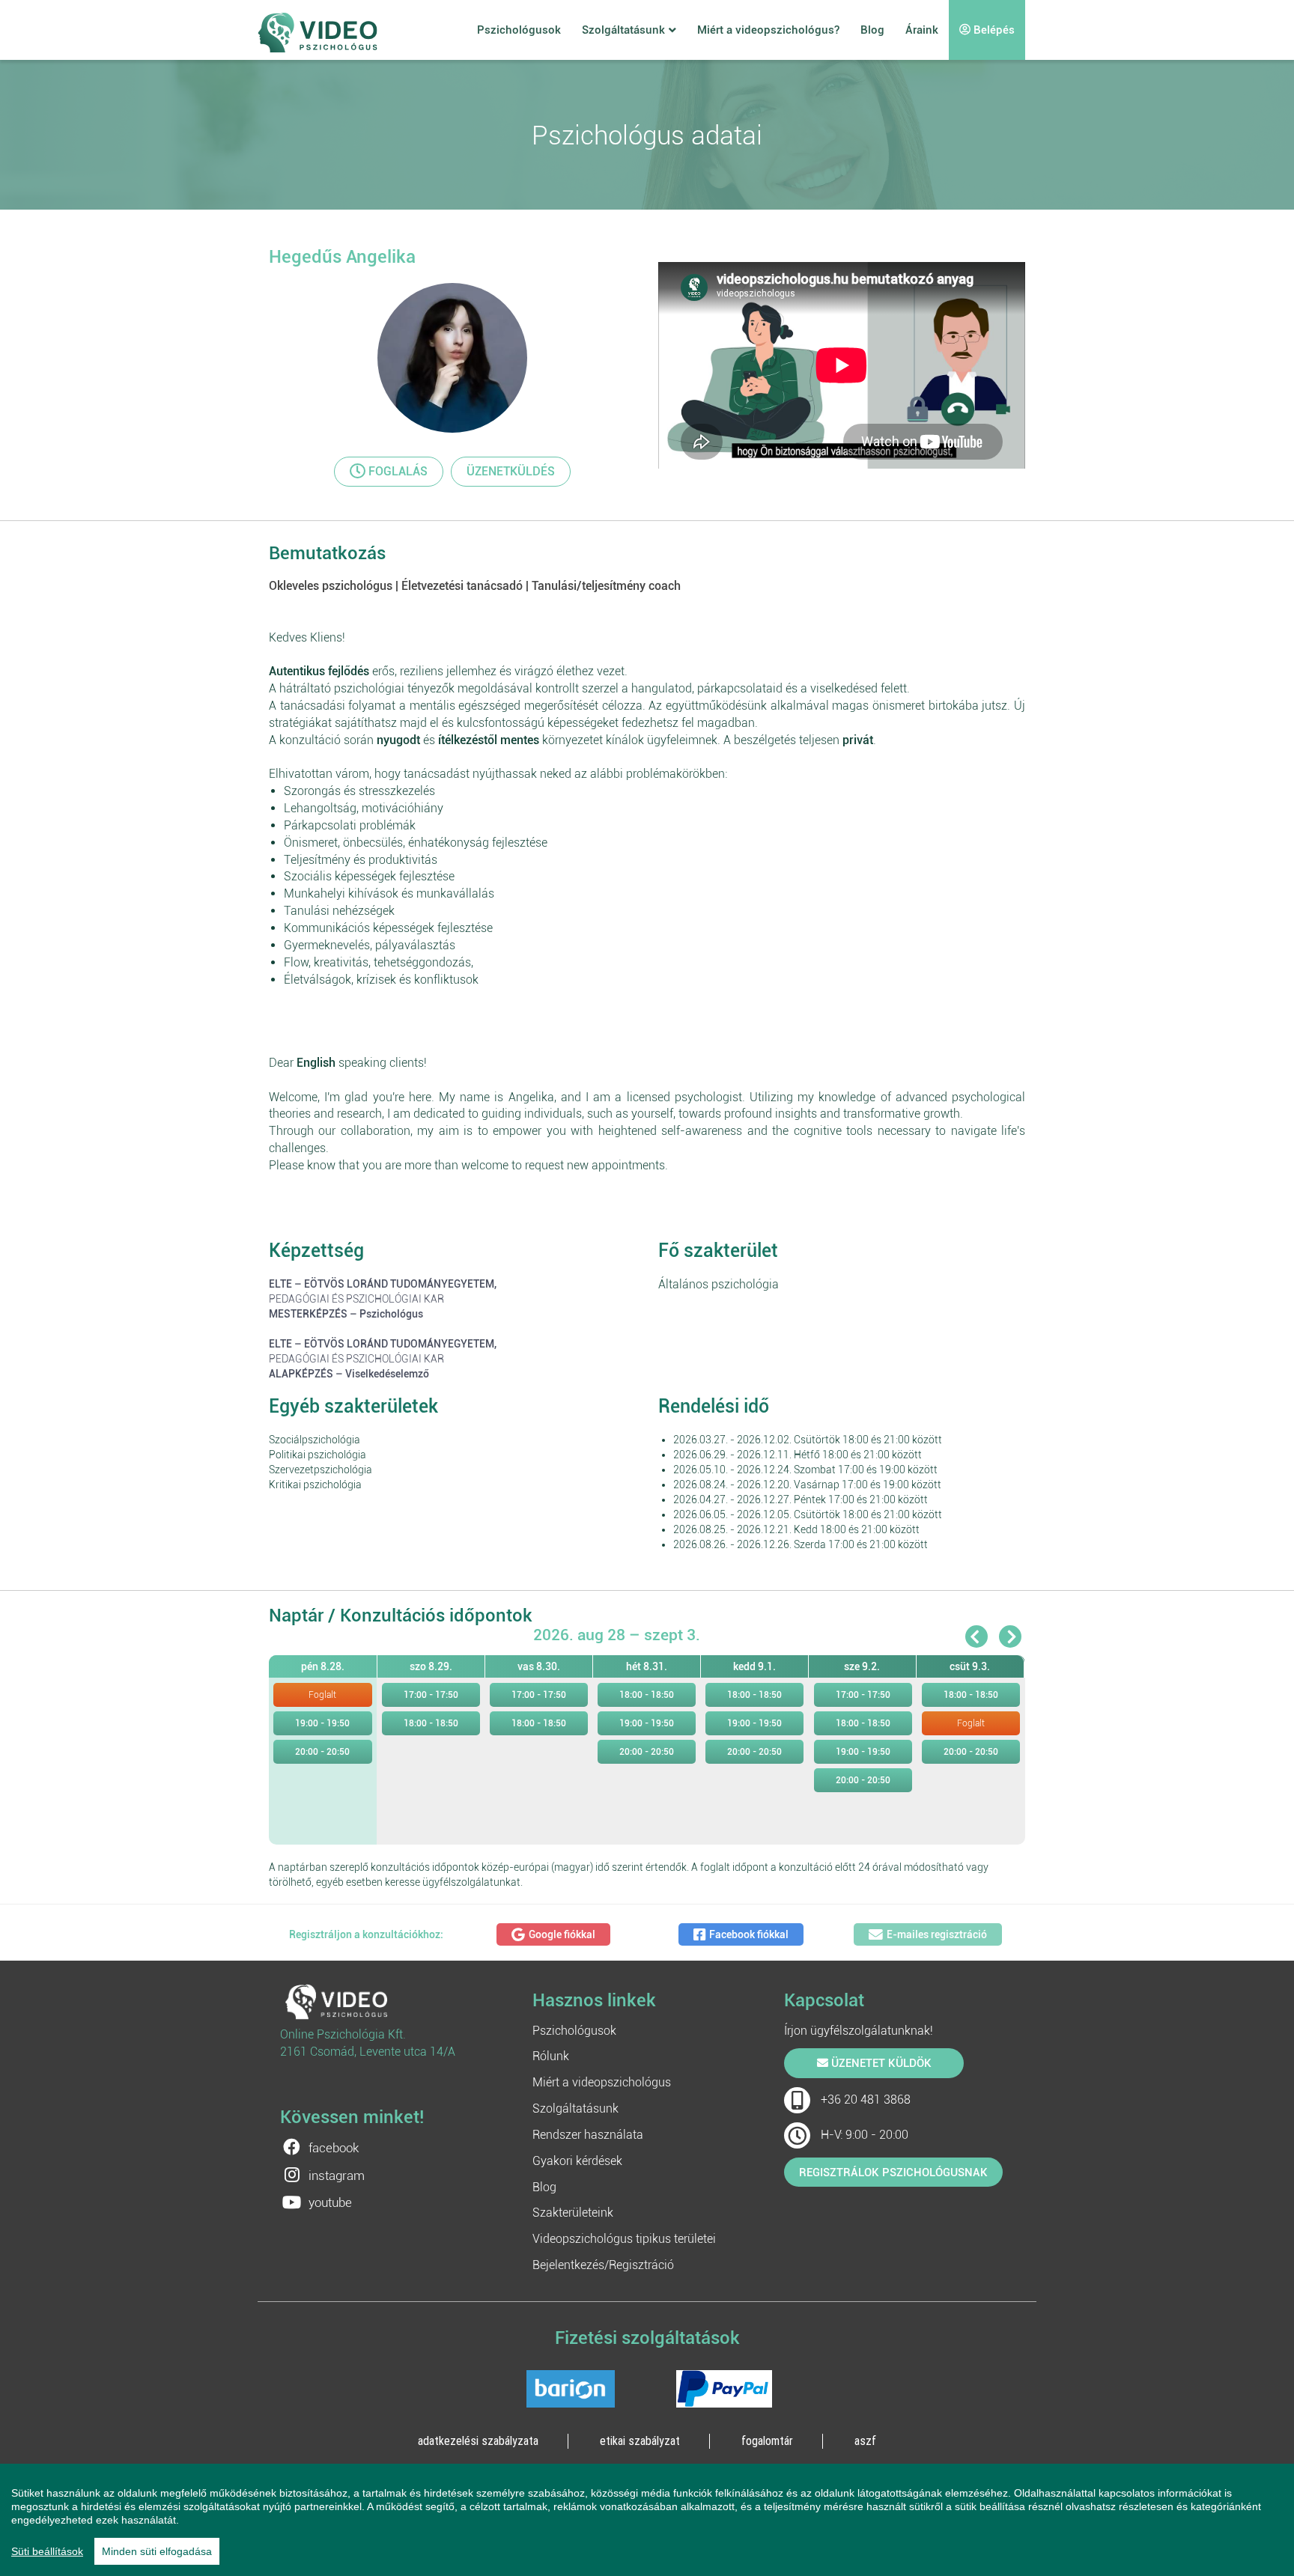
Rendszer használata (588, 2135)
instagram (337, 2175)
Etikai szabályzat (640, 2440)
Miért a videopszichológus (602, 2082)
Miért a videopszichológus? (768, 30)
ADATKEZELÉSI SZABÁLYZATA (478, 2440)
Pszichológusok (519, 30)
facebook (334, 2148)
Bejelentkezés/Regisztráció (603, 2265)
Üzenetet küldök (880, 2063)
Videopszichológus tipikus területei (624, 2239)
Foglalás (397, 471)
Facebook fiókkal (749, 1934)
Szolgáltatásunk (623, 30)
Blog (872, 30)
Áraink (922, 30)
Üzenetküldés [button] (511, 471)
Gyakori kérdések (577, 2161)
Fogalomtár (767, 2440)
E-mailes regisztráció (937, 1934)
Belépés (993, 30)
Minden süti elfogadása (157, 2551)
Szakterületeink (573, 2213)
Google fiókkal (562, 1934)
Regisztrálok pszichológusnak (893, 2172)
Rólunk (551, 2056)
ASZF (865, 2440)
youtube (330, 2202)
